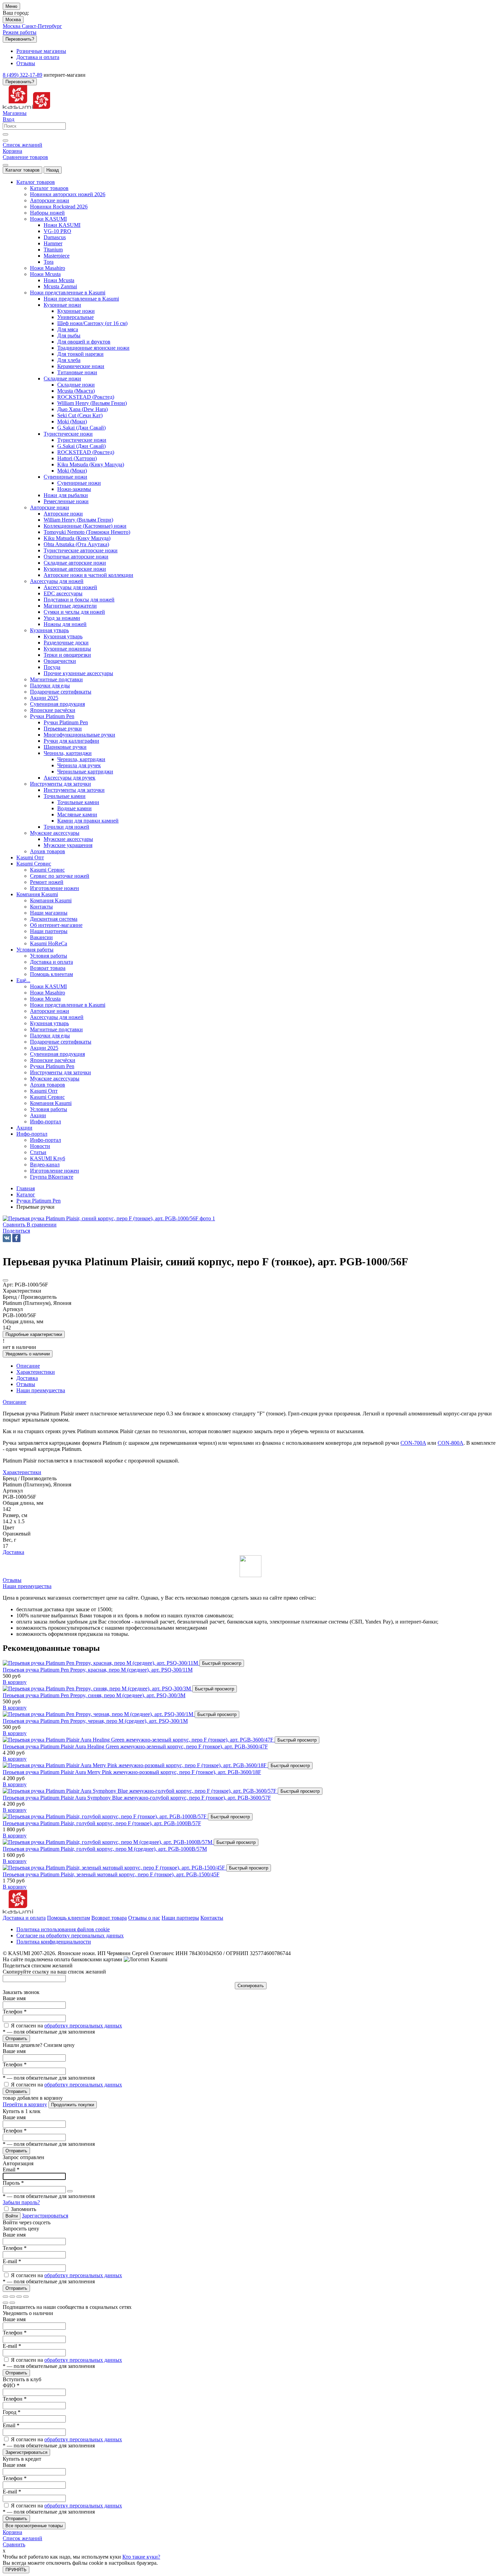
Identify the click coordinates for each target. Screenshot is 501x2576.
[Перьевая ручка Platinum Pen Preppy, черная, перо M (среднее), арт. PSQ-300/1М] (99, 1714)
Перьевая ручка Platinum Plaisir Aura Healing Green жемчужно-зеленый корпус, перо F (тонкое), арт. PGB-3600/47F (135, 1747)
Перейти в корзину (25, 2104)
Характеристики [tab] (36, 1372)
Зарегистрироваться (45, 2216)
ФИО (11, 2385)
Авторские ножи (63, 514)
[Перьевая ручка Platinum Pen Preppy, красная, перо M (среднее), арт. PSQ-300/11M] (101, 1663)
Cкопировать (251, 1986)
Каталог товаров (22, 170)
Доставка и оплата (24, 1918)
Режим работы (20, 32)
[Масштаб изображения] (26, 2297)
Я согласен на (66, 2026)
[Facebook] (16, 1238)
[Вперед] (12, 2303)
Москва (13, 20)
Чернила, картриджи (81, 759)
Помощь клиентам (69, 1918)
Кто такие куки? (141, 2557)
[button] (16, 1231)
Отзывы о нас (144, 1918)
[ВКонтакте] (7, 1238)
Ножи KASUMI (62, 225)
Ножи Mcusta (59, 280)
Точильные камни (78, 802)
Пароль (13, 2183)
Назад (53, 170)
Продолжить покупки (73, 2105)
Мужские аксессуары (68, 839)
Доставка (13, 1552)
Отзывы (12, 1580)
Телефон (15, 2012)
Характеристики (22, 1472)
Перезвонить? (20, 39)
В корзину (15, 1682)
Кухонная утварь (63, 636)
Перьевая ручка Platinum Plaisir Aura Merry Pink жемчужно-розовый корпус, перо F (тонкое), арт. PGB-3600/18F (132, 1772)
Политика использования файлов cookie (63, 1929)
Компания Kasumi (51, 900)
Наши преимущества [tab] (41, 1390)
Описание (14, 1402)
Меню (11, 6)
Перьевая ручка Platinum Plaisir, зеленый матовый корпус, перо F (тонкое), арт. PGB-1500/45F (111, 1874)
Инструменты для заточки (74, 790)
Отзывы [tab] (26, 1384)
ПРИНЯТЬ (16, 2570)
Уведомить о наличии (28, 1354)
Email (11, 2170)
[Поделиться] (12, 2297)
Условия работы (49, 956)
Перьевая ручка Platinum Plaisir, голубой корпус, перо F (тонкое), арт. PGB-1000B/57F (102, 1823)
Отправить (16, 2039)
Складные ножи (76, 385)
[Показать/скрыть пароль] (70, 2191)
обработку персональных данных (83, 2026)
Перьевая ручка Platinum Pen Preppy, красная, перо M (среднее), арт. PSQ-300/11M (98, 1670)
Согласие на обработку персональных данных (70, 1935)
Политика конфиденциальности (54, 1942)
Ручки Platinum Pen (66, 722)
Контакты (212, 1918)
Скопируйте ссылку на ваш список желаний (54, 1972)
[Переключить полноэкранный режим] (19, 2297)
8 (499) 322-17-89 (22, 75)
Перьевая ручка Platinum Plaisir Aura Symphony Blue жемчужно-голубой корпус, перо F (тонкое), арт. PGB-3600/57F (137, 1798)
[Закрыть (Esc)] (5, 2297)
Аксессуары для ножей (70, 587)
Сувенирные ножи (79, 483)
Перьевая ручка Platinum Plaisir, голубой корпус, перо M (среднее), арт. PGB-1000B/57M (105, 1849)
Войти (12, 2216)
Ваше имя (14, 1998)
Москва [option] (12, 26)
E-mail (12, 2261)
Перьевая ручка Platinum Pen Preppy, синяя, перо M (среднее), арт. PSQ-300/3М (94, 1695)
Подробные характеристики (34, 1334)
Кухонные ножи (76, 311)
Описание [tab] (28, 1366)
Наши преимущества (27, 1586)
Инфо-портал (45, 1140)
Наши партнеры (180, 1918)
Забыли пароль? (21, 2202)
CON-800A (451, 1443)
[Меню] (5, 165)
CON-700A (413, 1443)
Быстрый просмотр (222, 1663)
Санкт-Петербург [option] (42, 26)
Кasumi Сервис (47, 870)
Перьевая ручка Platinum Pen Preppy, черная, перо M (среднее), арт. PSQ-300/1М (95, 1721)
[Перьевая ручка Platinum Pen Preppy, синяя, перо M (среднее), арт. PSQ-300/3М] (97, 1689)
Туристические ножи (82, 440)
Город (12, 2412)
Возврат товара (109, 1918)
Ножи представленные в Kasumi (81, 299)
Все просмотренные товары (34, 2526)
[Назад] (5, 2303)
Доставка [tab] (27, 1378)
